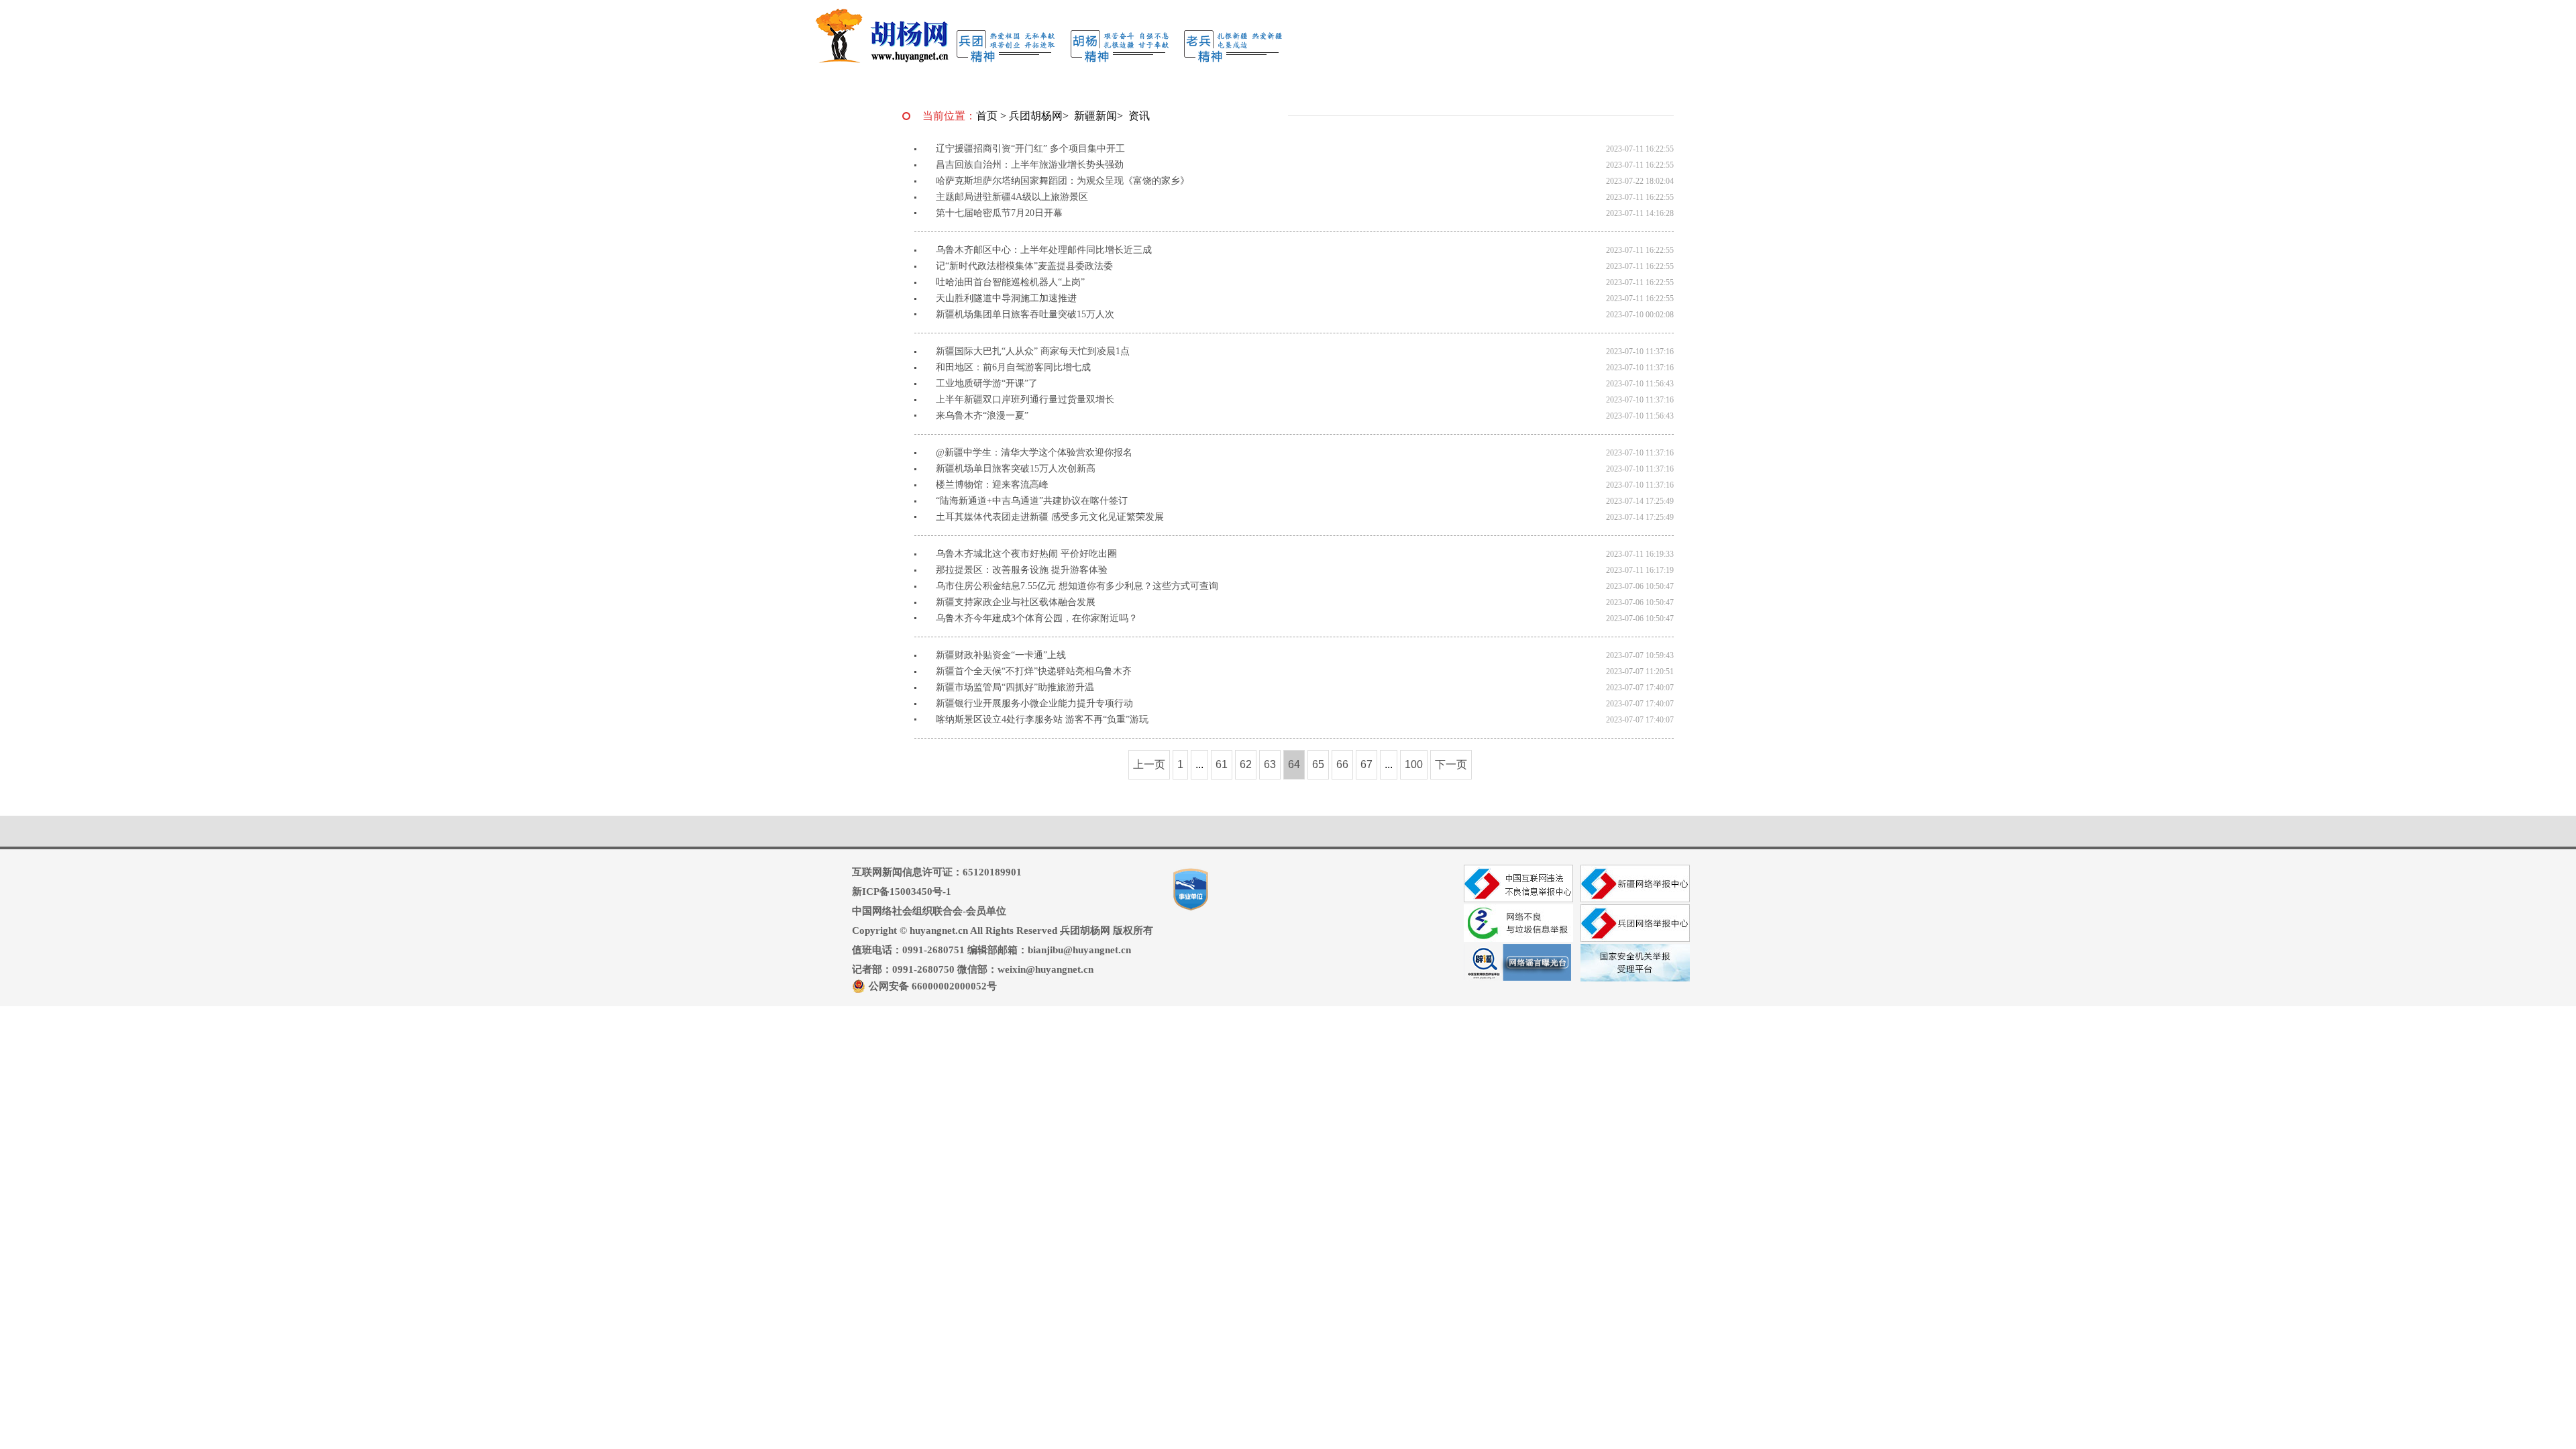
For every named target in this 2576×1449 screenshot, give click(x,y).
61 (1222, 764)
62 (1246, 764)
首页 (987, 116)
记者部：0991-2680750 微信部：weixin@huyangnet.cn (973, 969)
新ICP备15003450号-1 (902, 892)
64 (1294, 764)
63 (1270, 764)
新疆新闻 (1095, 116)
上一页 (1149, 764)
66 (1342, 764)
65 (1318, 764)
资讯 (1139, 116)
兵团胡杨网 (1036, 116)
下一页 (1451, 764)
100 (1414, 764)
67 (1366, 764)
